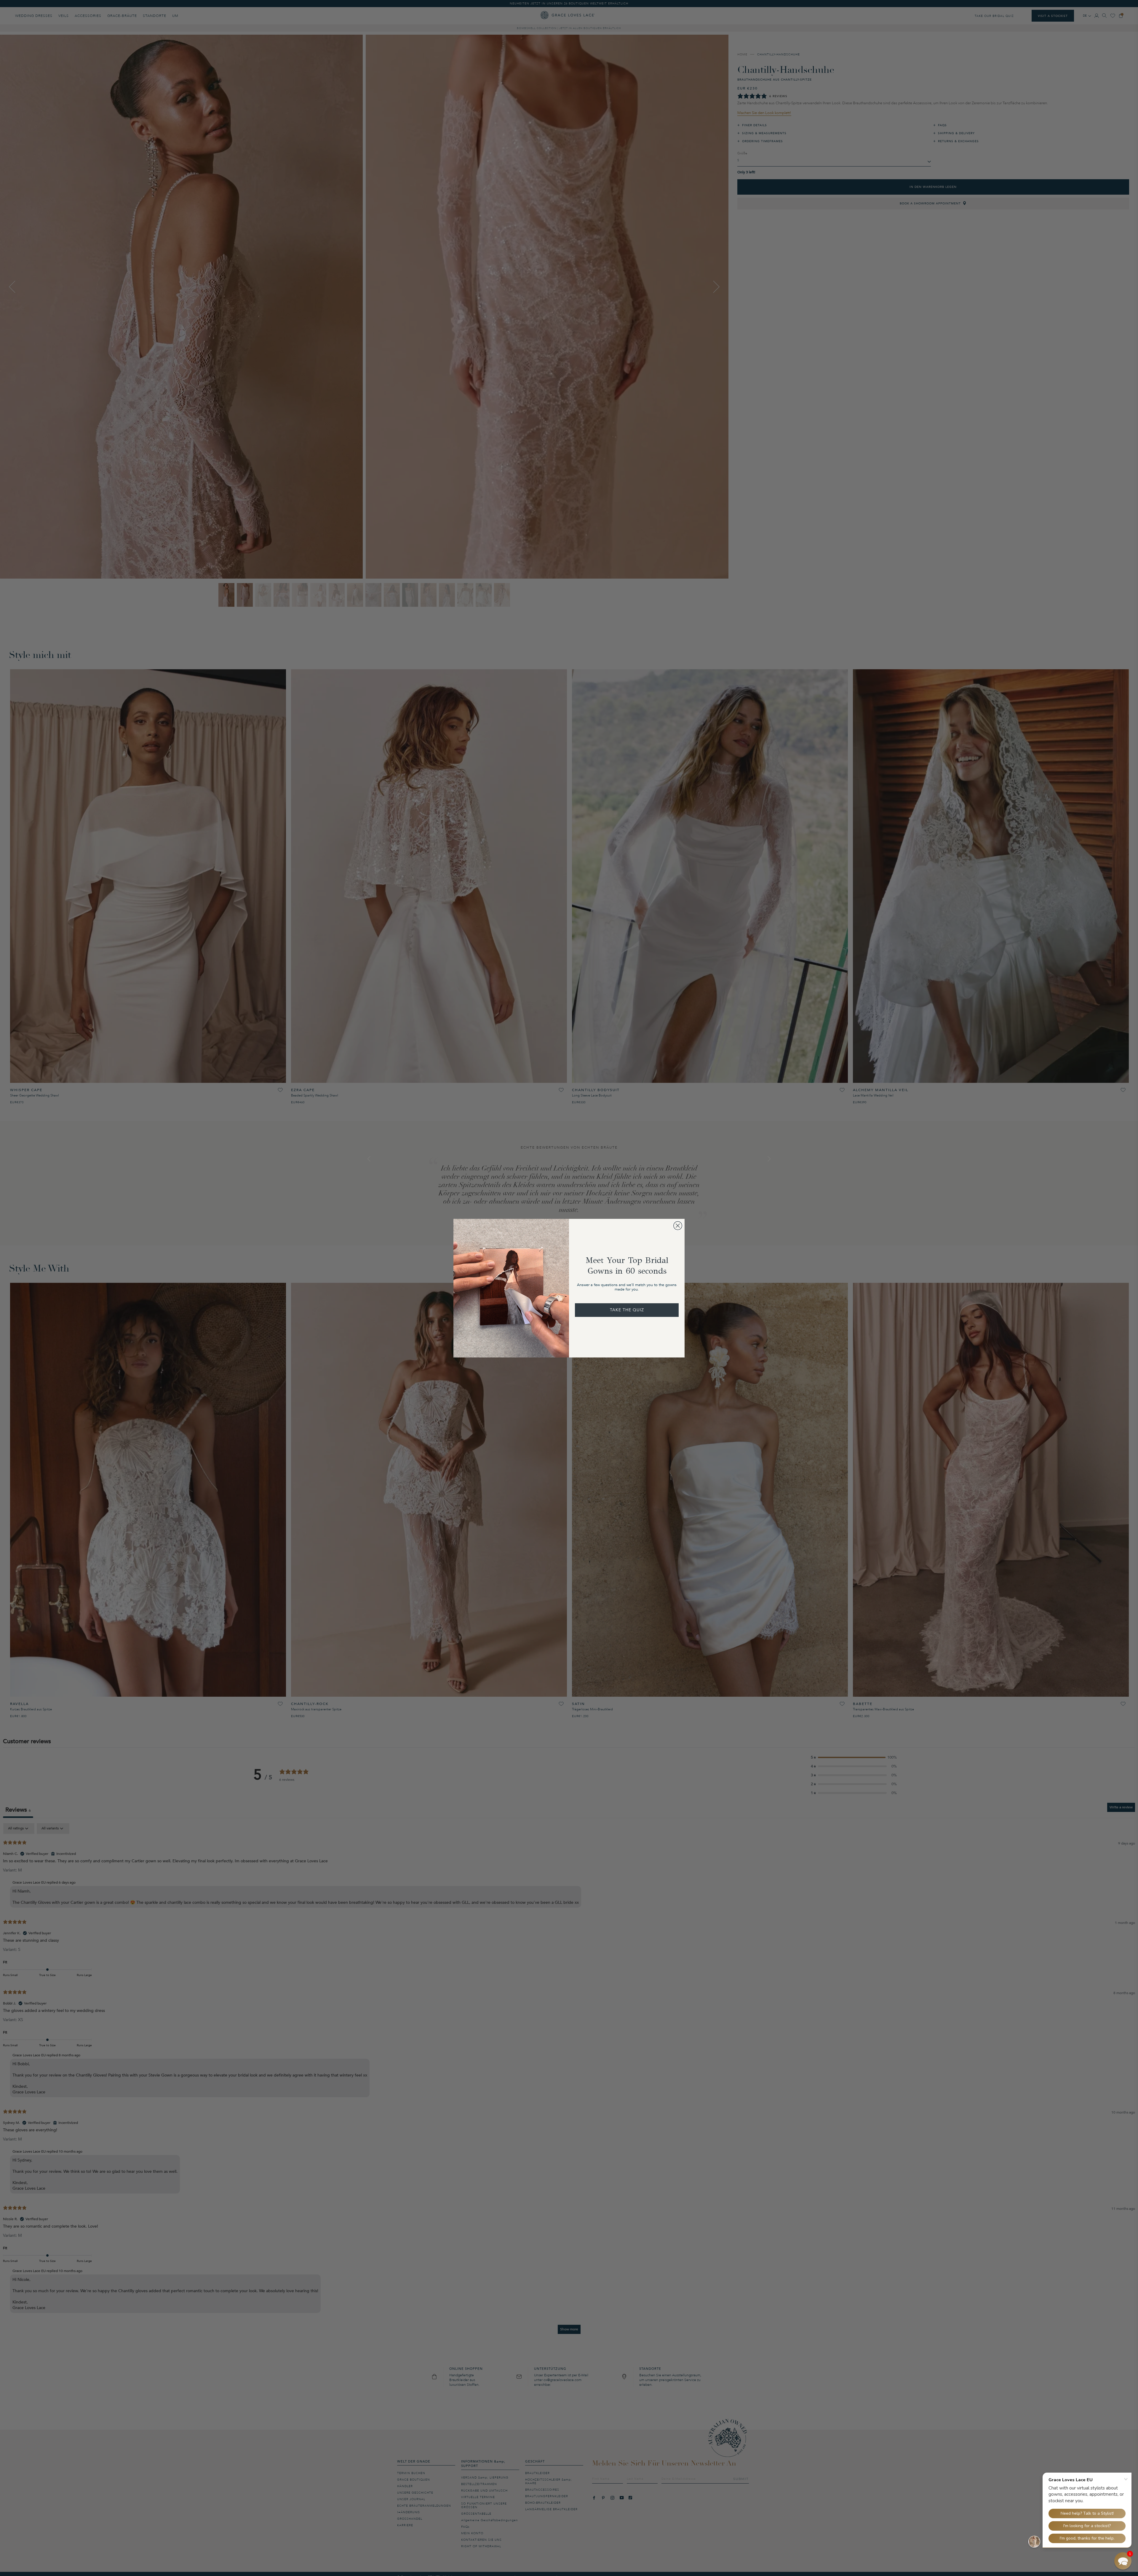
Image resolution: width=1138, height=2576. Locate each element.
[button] (1123, 2561)
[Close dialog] (678, 1226)
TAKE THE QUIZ (627, 1310)
